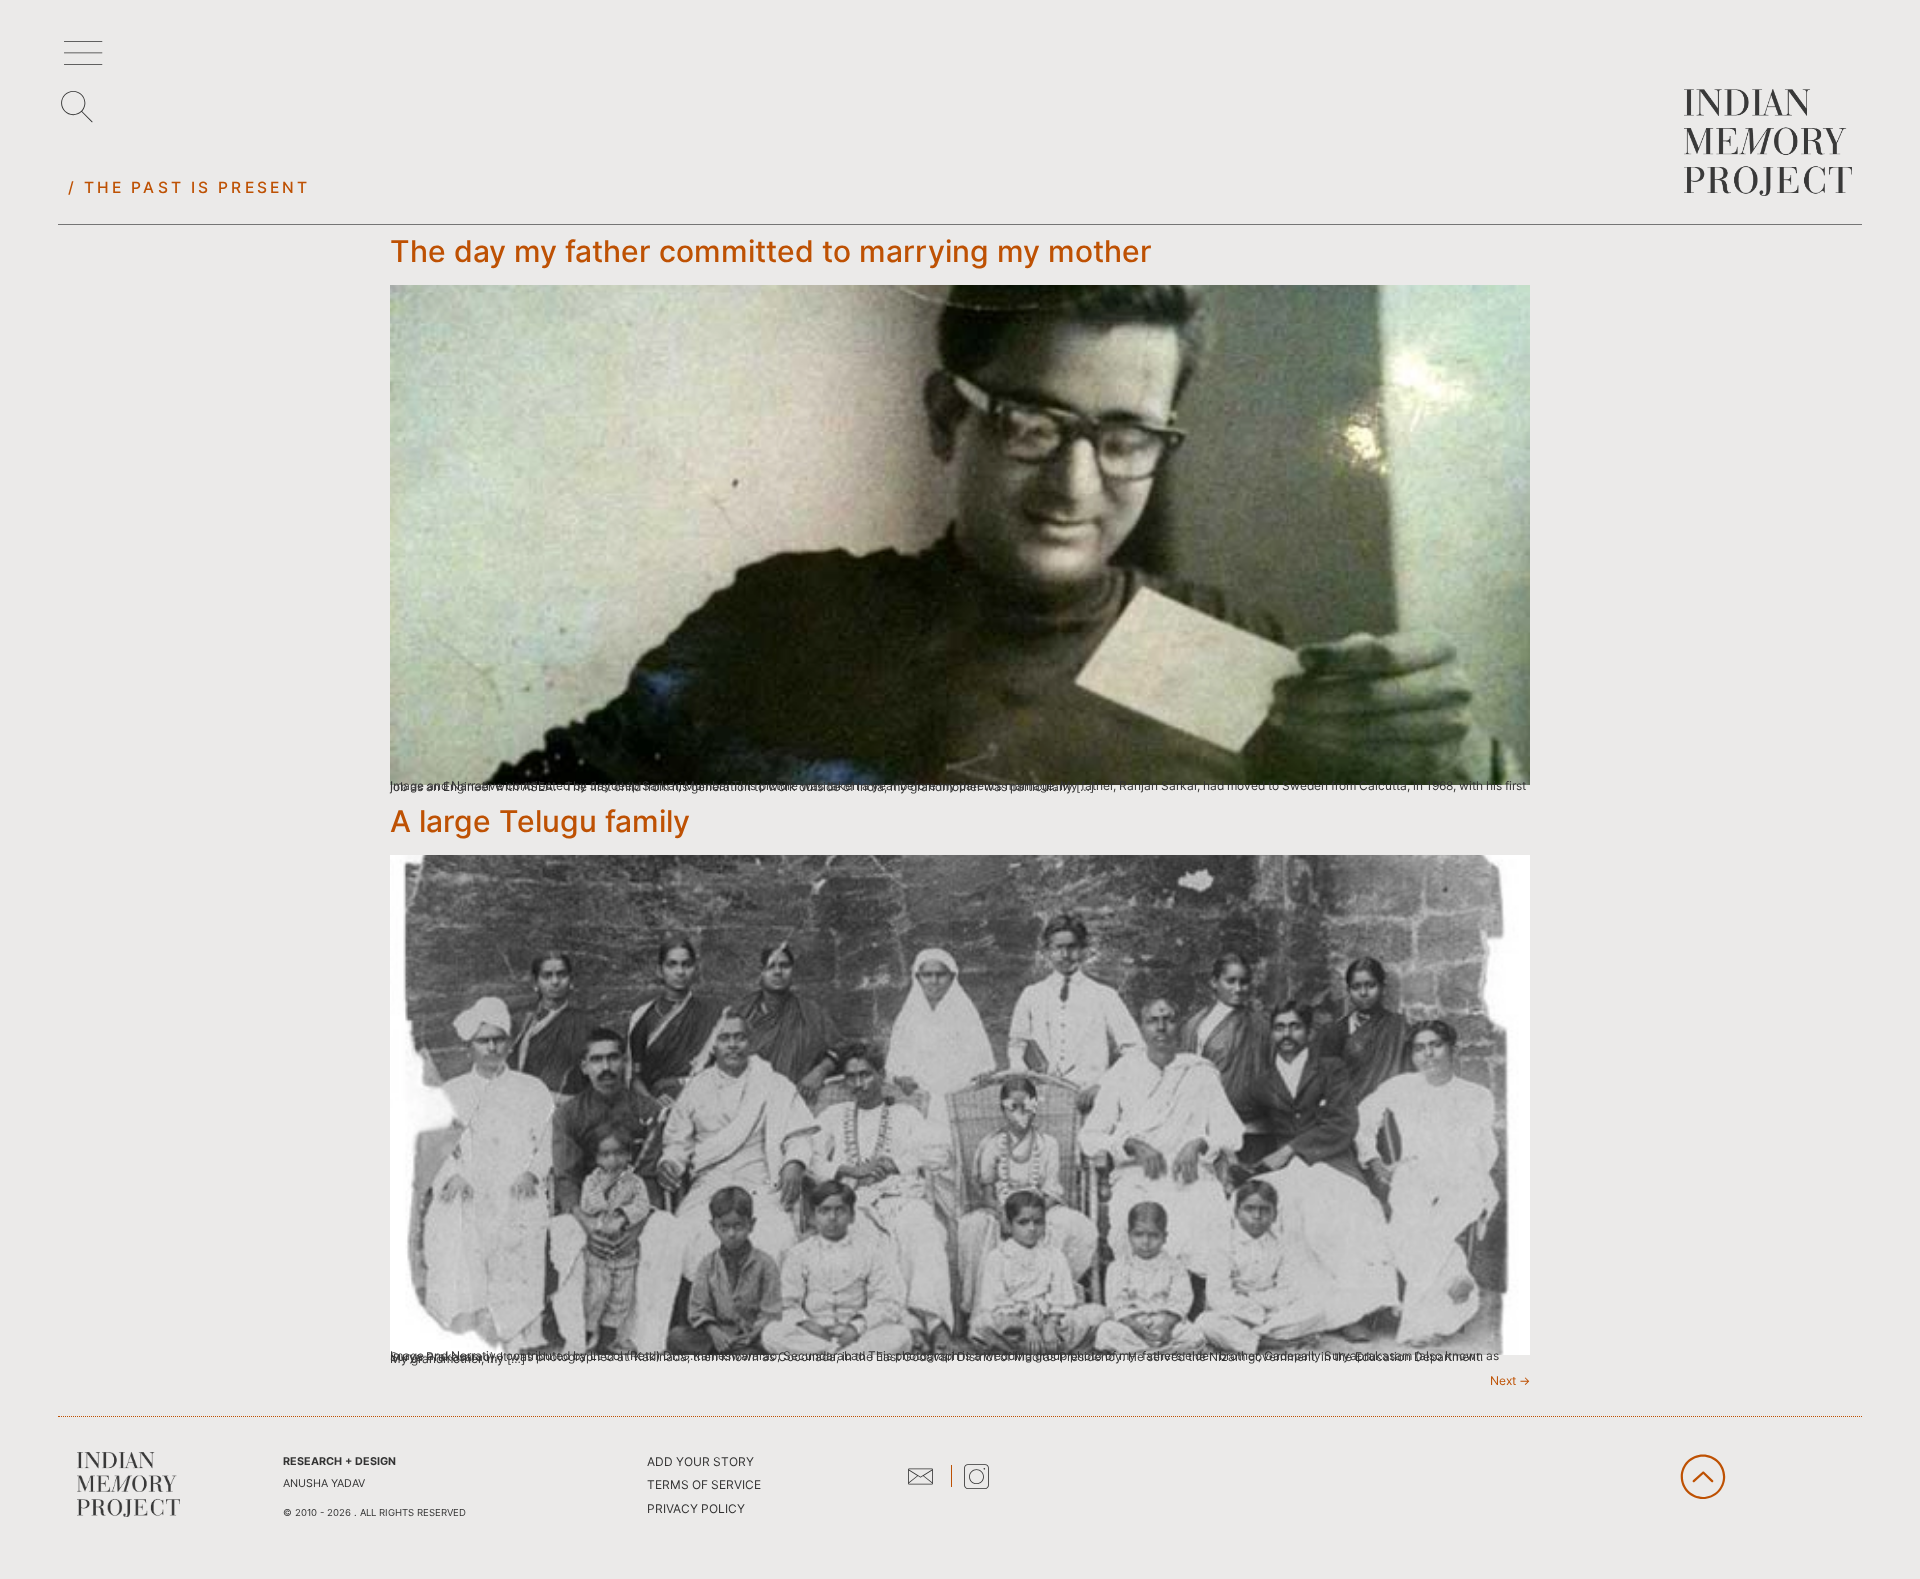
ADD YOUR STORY (700, 1461)
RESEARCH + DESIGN (339, 1461)
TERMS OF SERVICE (704, 1484)
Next (1510, 1380)
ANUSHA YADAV (324, 1483)
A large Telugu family (540, 821)
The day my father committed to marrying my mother (771, 251)
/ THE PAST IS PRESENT (189, 187)
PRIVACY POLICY (696, 1508)
